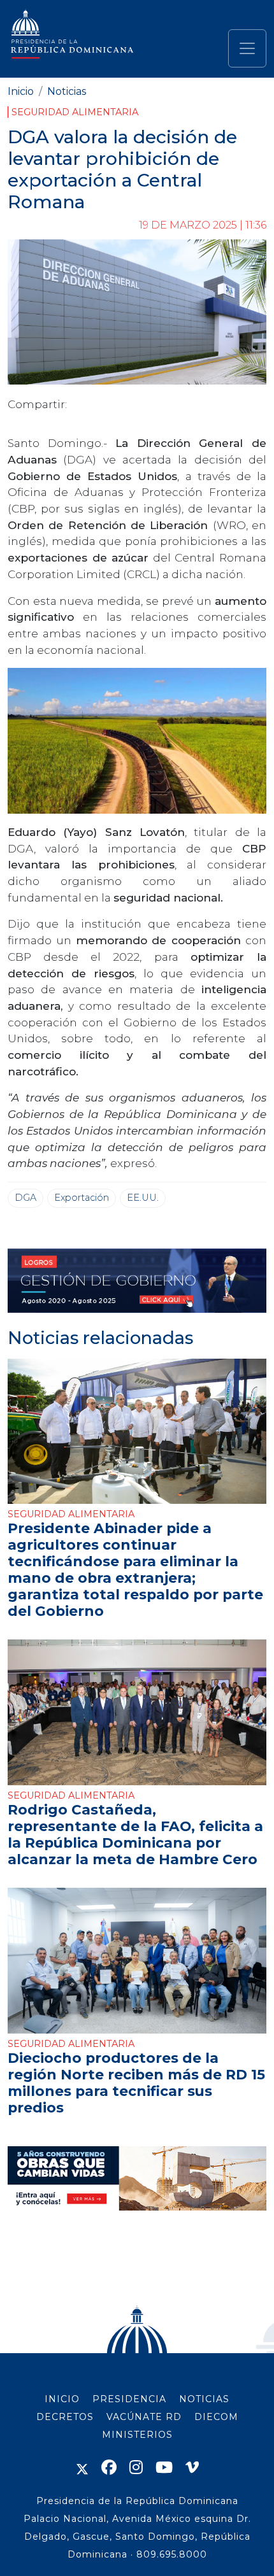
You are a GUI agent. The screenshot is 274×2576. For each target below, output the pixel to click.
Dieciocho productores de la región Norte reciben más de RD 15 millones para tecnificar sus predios (136, 2083)
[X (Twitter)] (82, 2467)
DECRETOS (65, 2417)
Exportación (82, 1198)
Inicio (21, 91)
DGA (25, 1198)
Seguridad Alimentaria (75, 112)
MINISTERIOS (137, 2435)
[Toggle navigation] (247, 48)
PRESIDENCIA (129, 2399)
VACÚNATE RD (144, 2417)
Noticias (67, 91)
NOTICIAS (204, 2399)
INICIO (62, 2399)
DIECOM (216, 2417)
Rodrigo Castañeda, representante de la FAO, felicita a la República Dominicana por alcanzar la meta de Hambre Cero (135, 1834)
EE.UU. (143, 1198)
